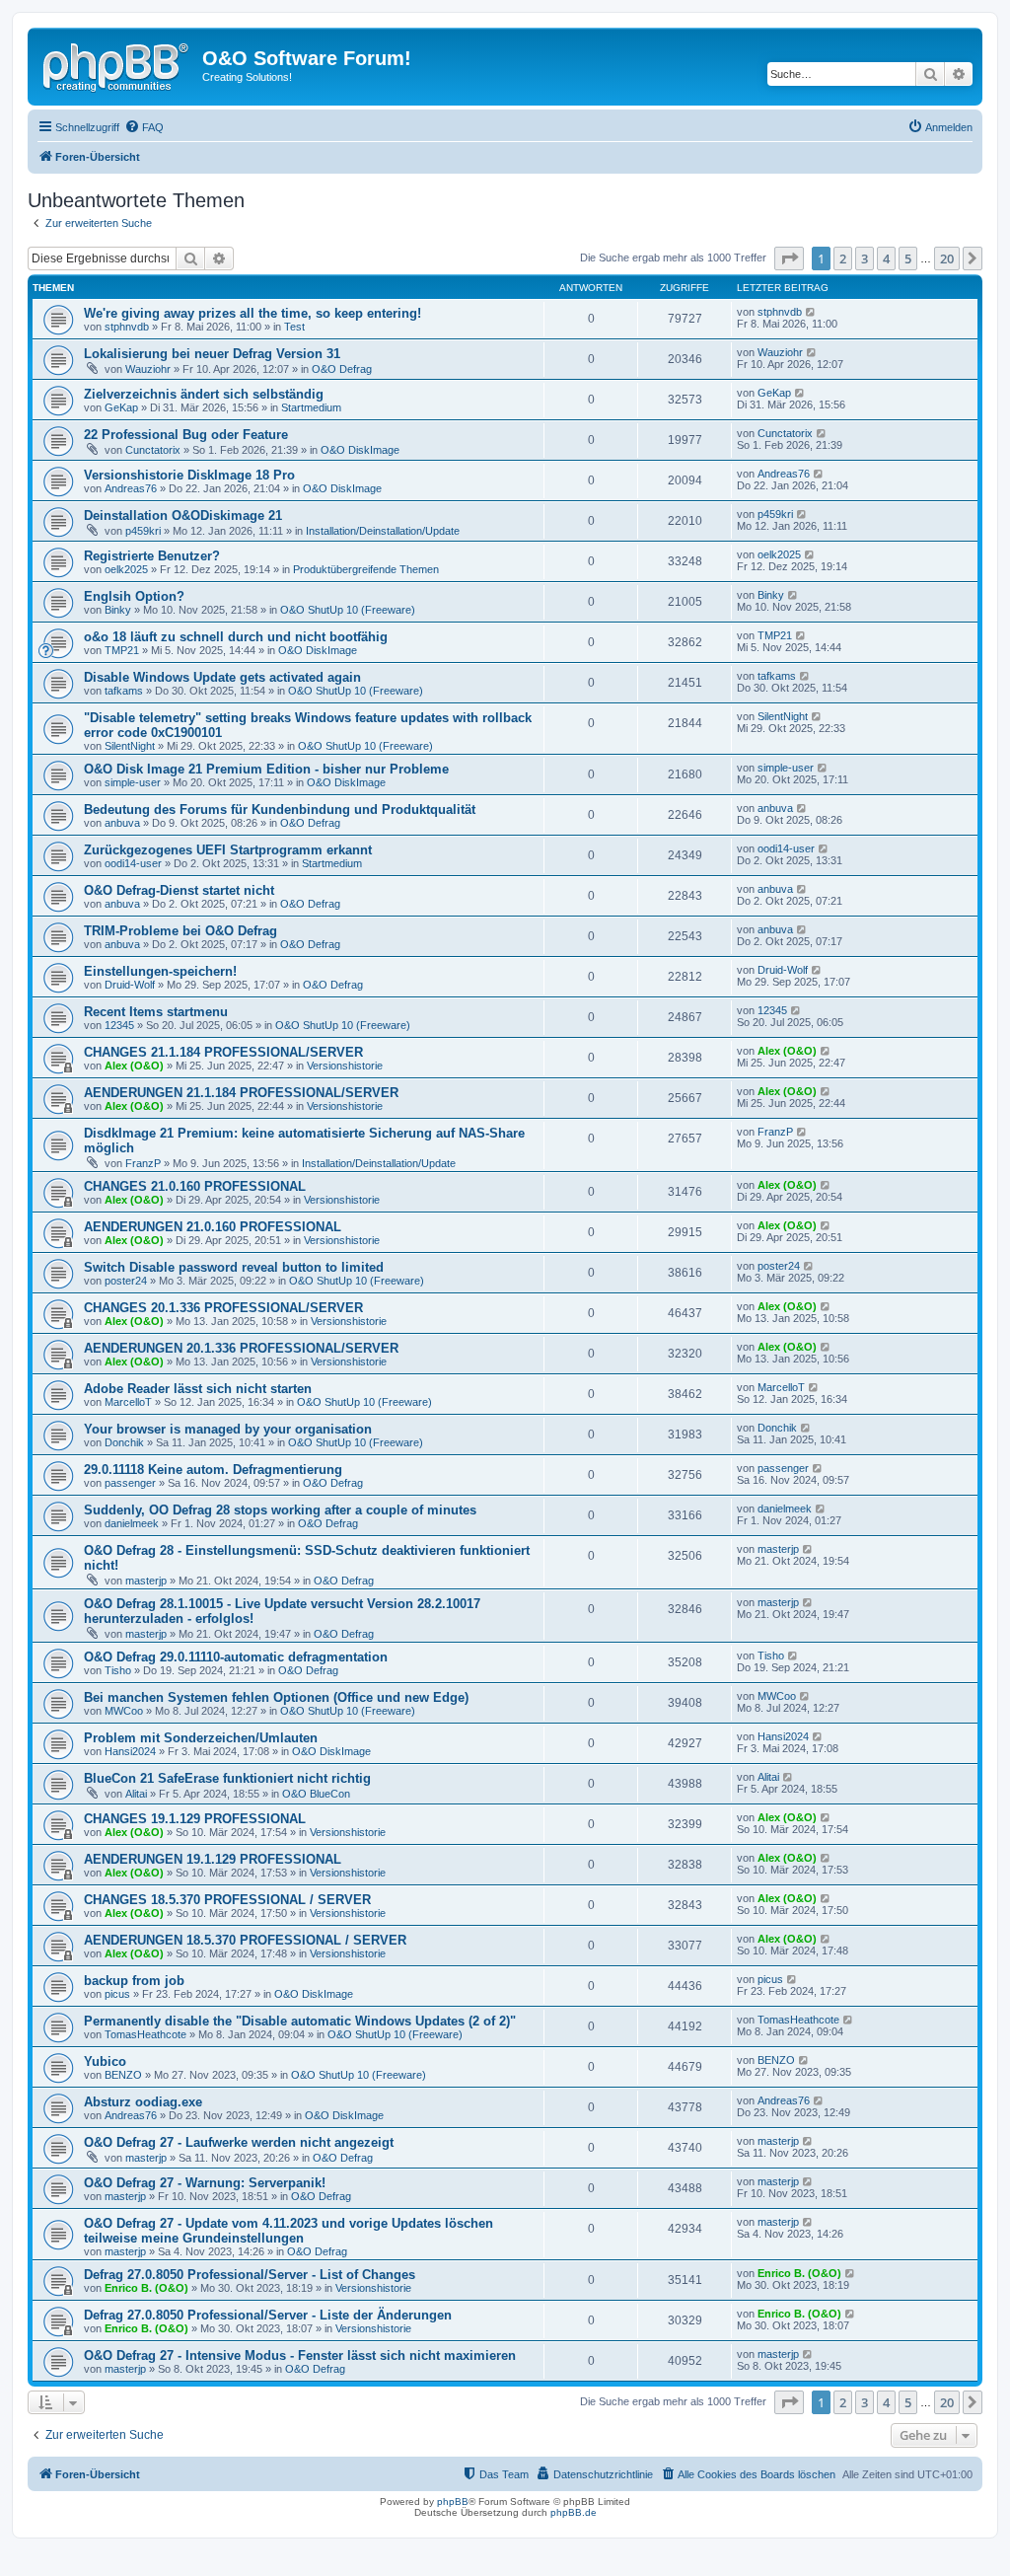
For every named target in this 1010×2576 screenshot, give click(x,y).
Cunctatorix (153, 450)
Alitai (136, 1794)
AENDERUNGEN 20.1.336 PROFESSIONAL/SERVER (241, 1348)
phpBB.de (574, 2512)
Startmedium (311, 407)
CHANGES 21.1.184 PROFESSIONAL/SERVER (223, 1052)
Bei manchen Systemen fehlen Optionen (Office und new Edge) (276, 1697)
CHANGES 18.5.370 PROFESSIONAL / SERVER (227, 1900)
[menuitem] (144, 127)
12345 (119, 1025)
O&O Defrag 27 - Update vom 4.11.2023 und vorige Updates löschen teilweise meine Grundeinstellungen (289, 2231)
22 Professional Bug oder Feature (186, 435)
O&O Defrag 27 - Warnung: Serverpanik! (205, 2183)
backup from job (134, 1981)
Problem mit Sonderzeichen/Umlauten (201, 1738)
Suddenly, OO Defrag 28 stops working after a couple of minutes (280, 1510)
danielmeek (132, 1523)
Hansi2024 (130, 1751)
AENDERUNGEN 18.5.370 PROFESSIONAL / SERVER (245, 1940)
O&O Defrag (342, 369)
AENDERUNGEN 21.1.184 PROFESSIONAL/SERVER (241, 1093)
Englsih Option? (134, 596)
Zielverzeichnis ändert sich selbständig (204, 394)
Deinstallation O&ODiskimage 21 (183, 515)
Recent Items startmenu (156, 1012)
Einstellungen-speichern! (160, 971)
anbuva (122, 823)
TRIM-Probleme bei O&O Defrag (180, 931)
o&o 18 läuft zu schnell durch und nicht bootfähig (236, 637)
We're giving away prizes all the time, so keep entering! (252, 313)
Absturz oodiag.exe (143, 2102)
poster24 (126, 1281)
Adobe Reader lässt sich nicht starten (198, 1389)
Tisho (118, 1670)
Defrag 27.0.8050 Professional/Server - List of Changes (250, 2275)
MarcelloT (128, 1402)
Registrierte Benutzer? (152, 556)
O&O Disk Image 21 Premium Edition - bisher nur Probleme (266, 769)
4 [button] (886, 258)
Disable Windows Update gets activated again (222, 677)
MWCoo (124, 1711)
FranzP (143, 1163)
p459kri (143, 531)
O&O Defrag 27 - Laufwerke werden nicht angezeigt (239, 2142)
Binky (118, 610)
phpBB (453, 2502)
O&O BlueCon (316, 1794)
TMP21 (122, 650)
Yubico (105, 2061)
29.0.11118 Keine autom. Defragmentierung (213, 1470)
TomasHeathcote (145, 2034)
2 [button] (843, 258)
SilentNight (130, 746)
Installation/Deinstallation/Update (383, 531)
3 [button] (865, 258)
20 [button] (947, 258)
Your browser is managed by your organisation (228, 1429)
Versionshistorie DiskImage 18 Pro (189, 475)
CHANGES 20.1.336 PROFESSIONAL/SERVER (223, 1308)
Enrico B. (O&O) (146, 2288)
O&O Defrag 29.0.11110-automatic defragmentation (236, 1657)
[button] (789, 258)
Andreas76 (131, 488)
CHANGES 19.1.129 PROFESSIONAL (195, 1819)
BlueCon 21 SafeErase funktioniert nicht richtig (227, 1778)
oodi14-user (133, 863)
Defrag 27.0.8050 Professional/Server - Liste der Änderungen (268, 2315)
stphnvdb (127, 327)
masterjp (146, 1581)
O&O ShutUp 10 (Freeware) (348, 610)
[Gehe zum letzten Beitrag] (811, 312)
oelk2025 (126, 569)
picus (117, 1994)
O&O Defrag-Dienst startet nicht (179, 890)
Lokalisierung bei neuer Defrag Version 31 (212, 354)
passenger (130, 1483)
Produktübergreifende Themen (366, 569)
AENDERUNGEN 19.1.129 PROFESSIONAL (213, 1859)
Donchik (124, 1442)
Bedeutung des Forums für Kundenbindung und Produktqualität (280, 810)
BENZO (123, 2075)
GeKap (121, 407)
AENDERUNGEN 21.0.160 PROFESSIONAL (213, 1227)
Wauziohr (148, 369)
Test (294, 327)
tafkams (124, 691)
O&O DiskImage (360, 450)
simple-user (133, 782)
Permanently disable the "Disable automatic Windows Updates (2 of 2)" (300, 2021)
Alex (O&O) (134, 1066)
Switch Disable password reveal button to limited (234, 1267)
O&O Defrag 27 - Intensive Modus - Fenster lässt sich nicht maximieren (300, 2355)
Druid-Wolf (130, 985)
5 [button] (908, 258)
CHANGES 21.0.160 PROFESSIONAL (195, 1186)
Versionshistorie (345, 1066)
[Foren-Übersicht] (117, 64)
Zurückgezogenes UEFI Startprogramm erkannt (228, 850)
